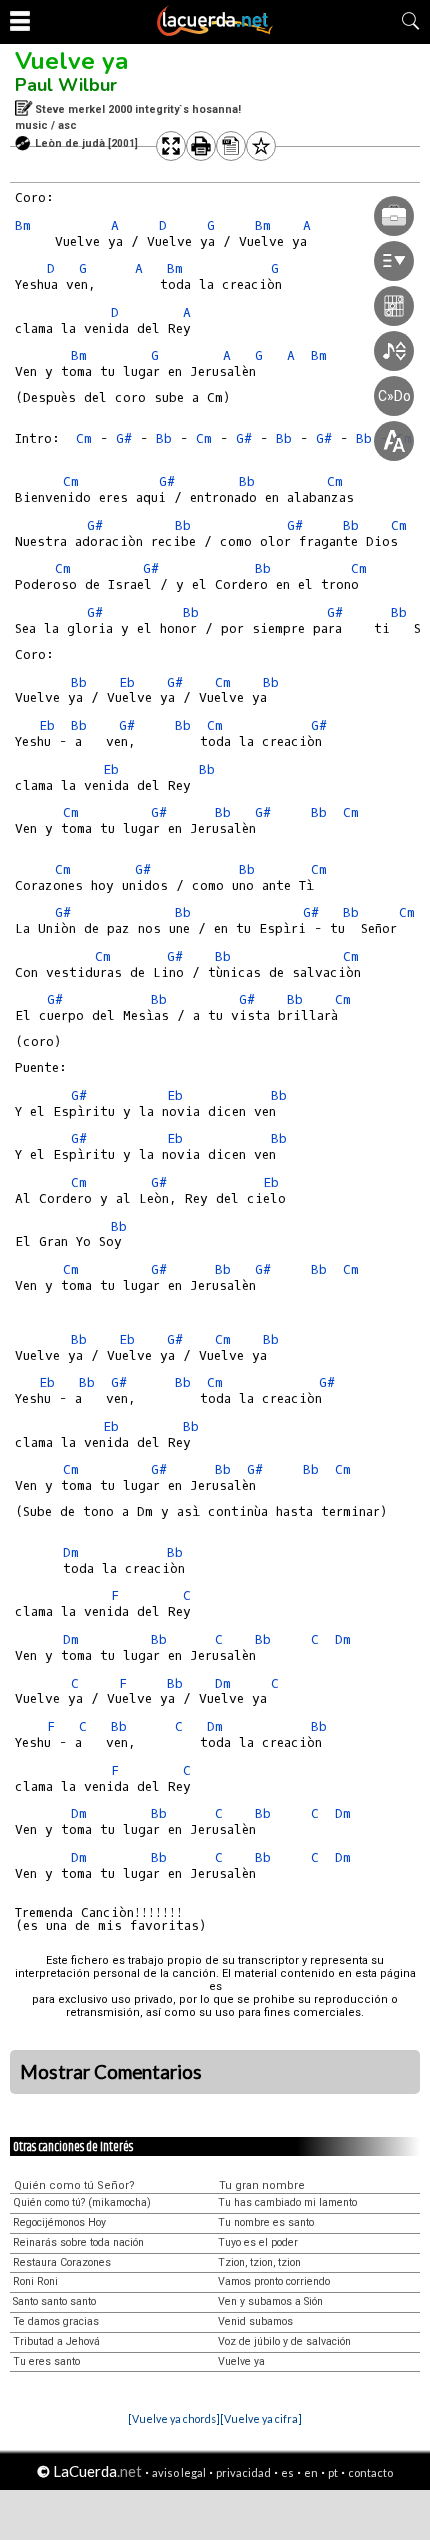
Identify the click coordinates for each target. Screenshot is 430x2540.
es (287, 2472)
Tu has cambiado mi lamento (287, 2202)
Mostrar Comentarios (111, 2072)
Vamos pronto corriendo (274, 2281)
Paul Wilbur (66, 85)
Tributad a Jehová (56, 2341)
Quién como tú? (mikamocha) (82, 2202)
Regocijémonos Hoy (59, 2222)
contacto (370, 2472)
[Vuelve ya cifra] (261, 2418)
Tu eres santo (46, 2361)
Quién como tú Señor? (74, 2185)
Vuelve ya (71, 61)
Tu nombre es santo (266, 2222)
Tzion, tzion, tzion (259, 2262)
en (311, 2472)
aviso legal (179, 2472)
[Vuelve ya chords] (174, 2418)
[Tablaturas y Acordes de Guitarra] (215, 32)
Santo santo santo (54, 2301)
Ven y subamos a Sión (270, 2301)
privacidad (243, 2472)
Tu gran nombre (262, 2185)
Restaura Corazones (62, 2262)
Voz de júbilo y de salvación (284, 2341)
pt (333, 2472)
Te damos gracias (56, 2321)
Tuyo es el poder (258, 2242)
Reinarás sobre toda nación (78, 2242)
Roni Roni (35, 2281)
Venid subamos (255, 2321)
